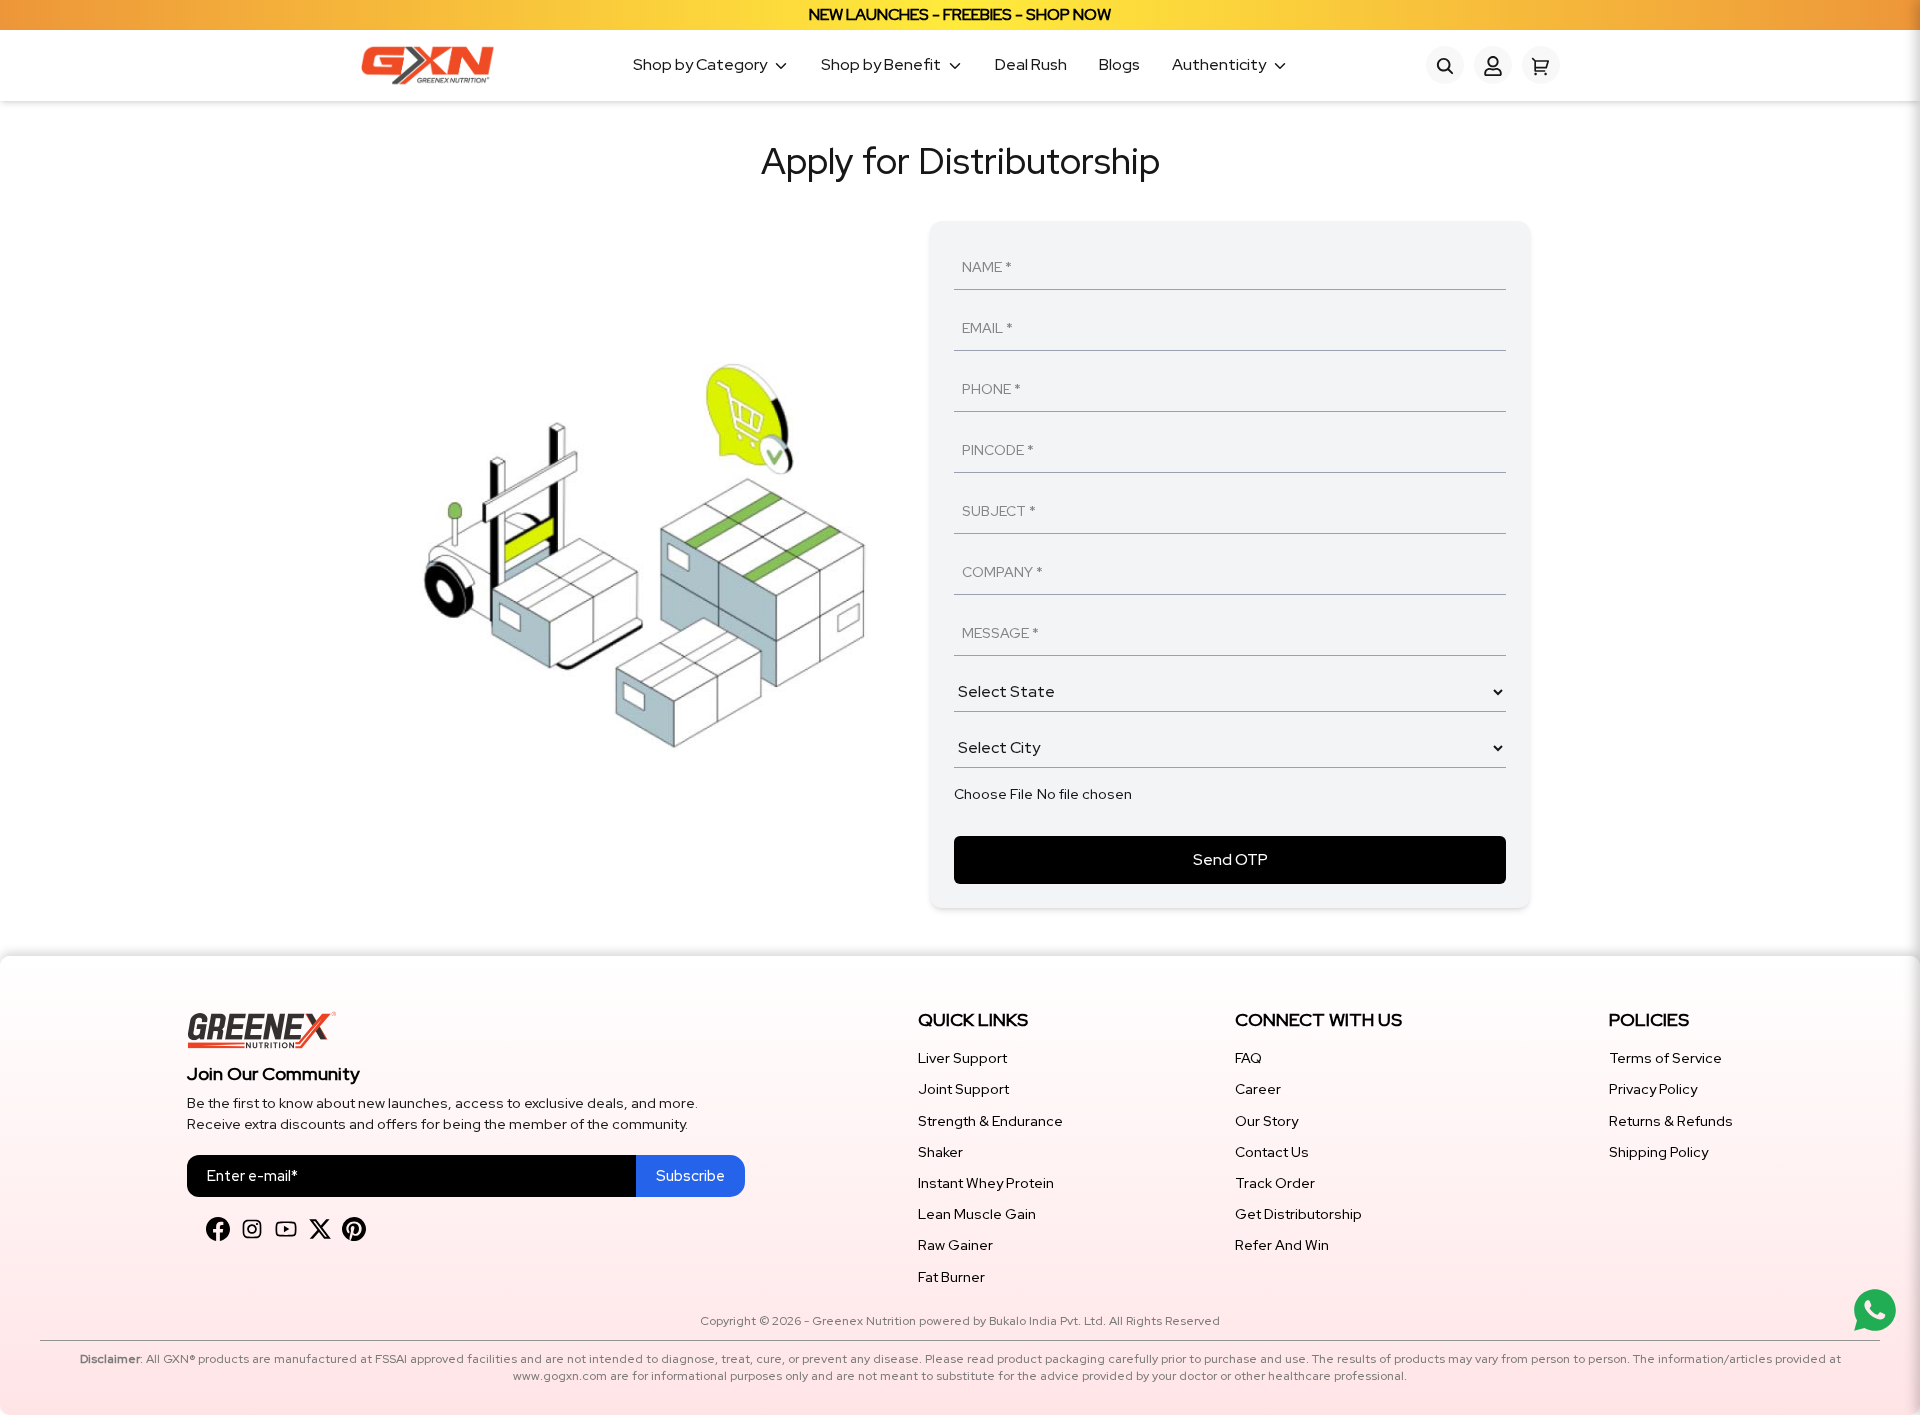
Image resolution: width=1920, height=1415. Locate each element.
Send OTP (1230, 859)
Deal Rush (1031, 65)
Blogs (1119, 65)
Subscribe (690, 1176)
